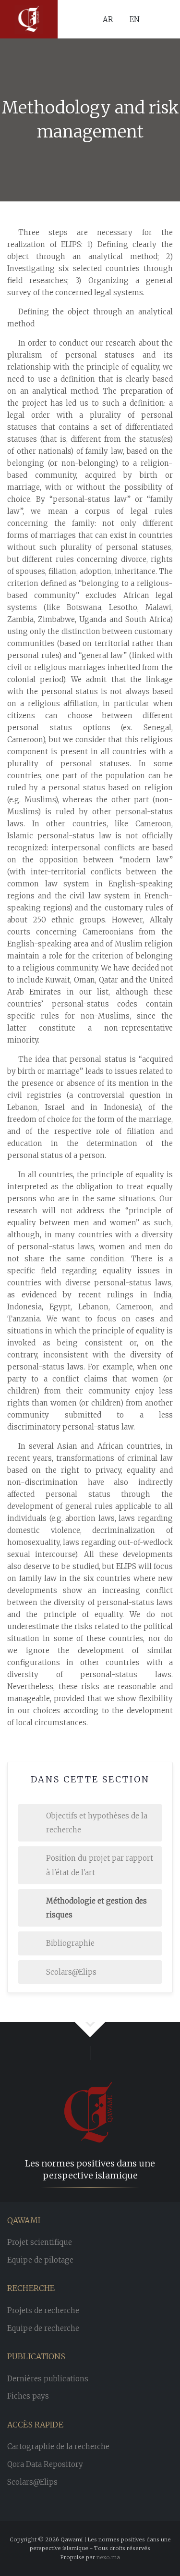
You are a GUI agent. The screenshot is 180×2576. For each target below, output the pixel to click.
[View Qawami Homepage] (90, 2099)
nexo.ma (108, 2557)
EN (135, 19)
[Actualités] (29, 19)
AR (108, 19)
